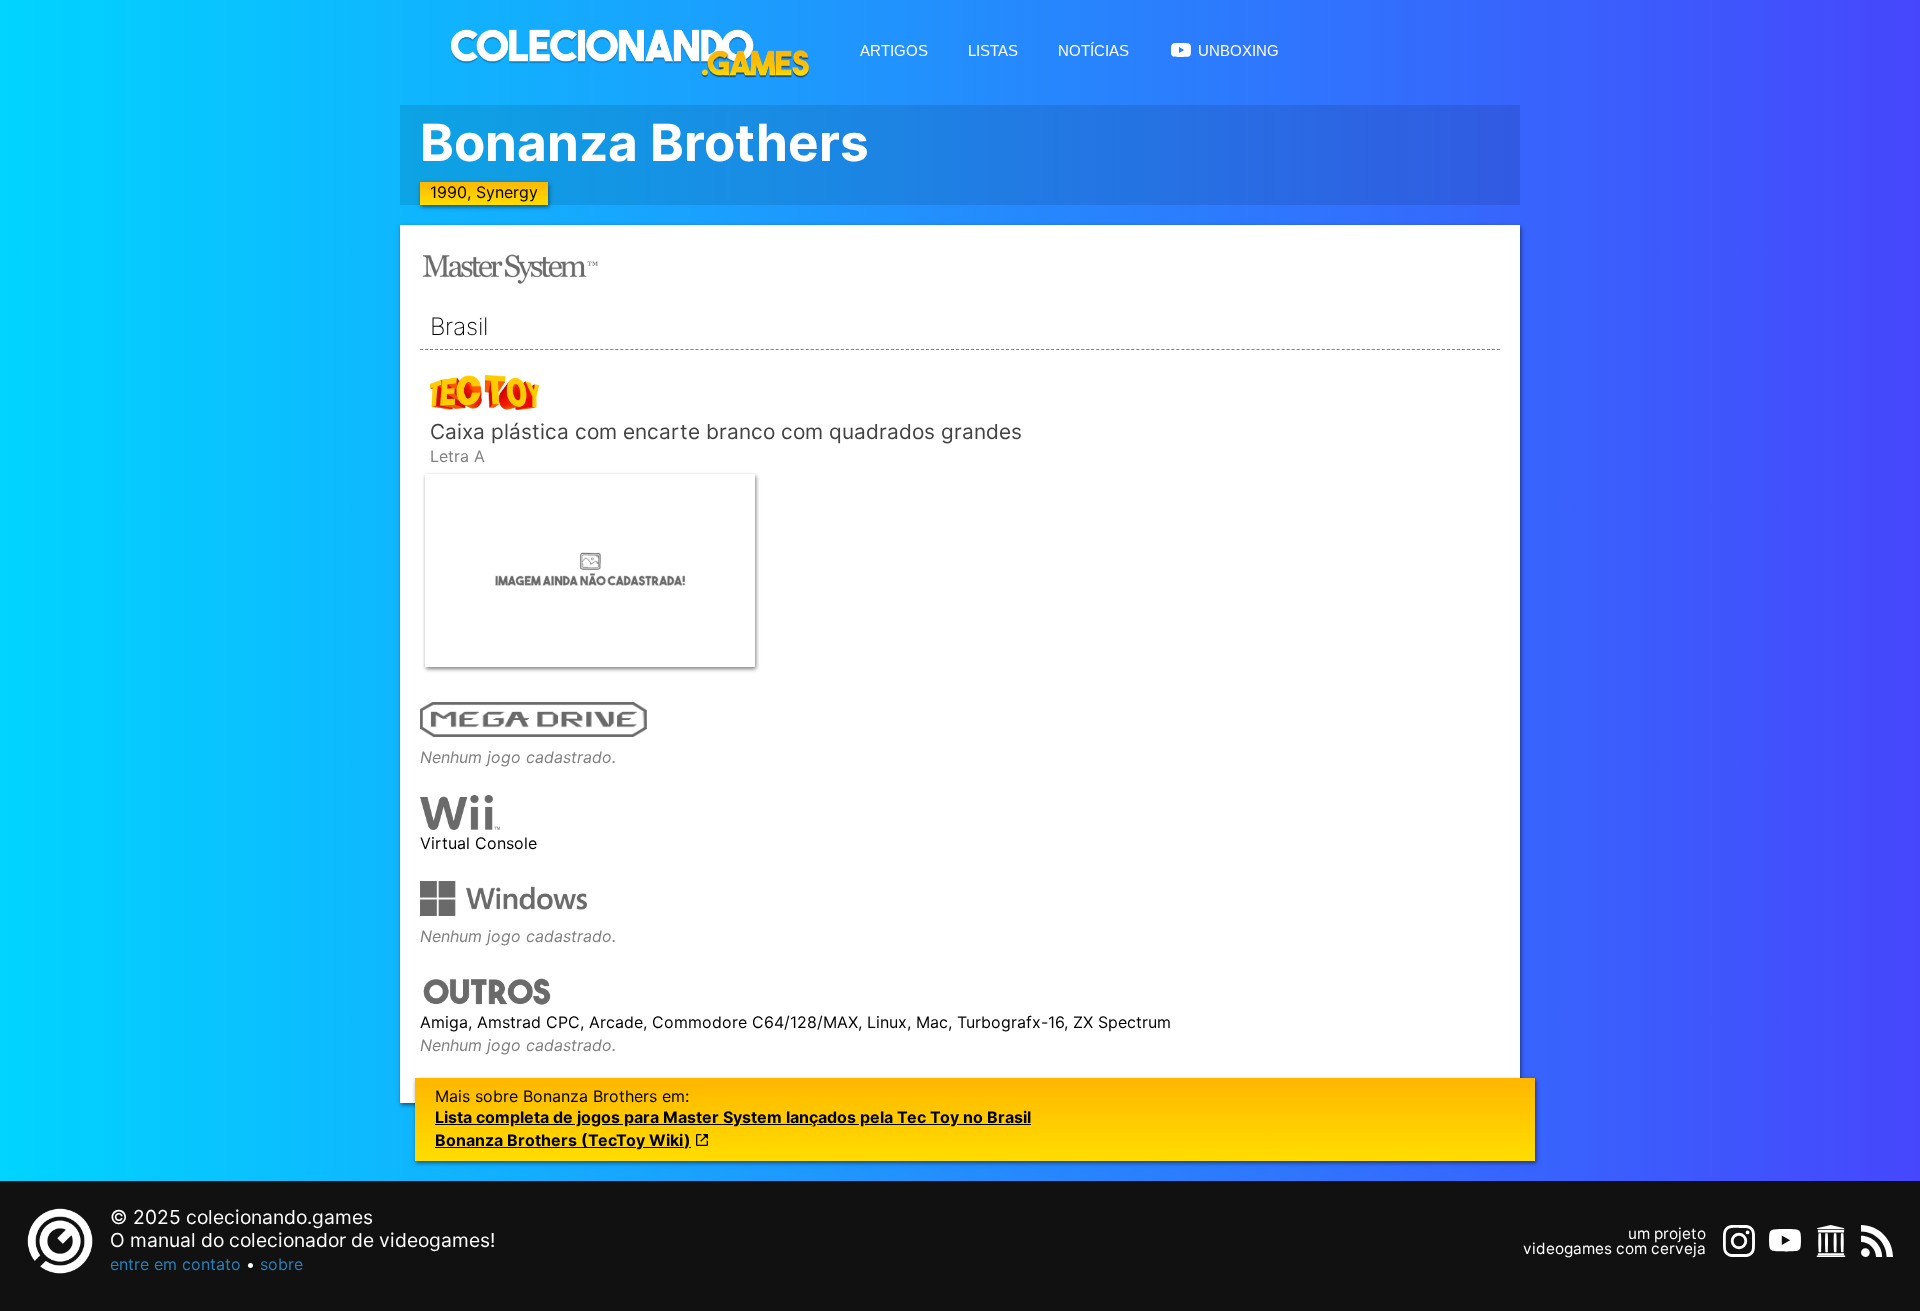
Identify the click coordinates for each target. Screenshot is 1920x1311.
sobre (281, 1264)
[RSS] (1877, 1241)
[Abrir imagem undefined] (590, 570)
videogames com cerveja (1614, 1248)
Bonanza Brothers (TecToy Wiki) (563, 1140)
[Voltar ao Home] (620, 52)
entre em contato (175, 1264)
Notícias (1093, 48)
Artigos (894, 48)
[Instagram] (1739, 1241)
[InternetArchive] (1831, 1241)
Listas (993, 48)
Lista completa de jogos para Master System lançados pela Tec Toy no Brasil (733, 1117)
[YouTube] (1785, 1241)
